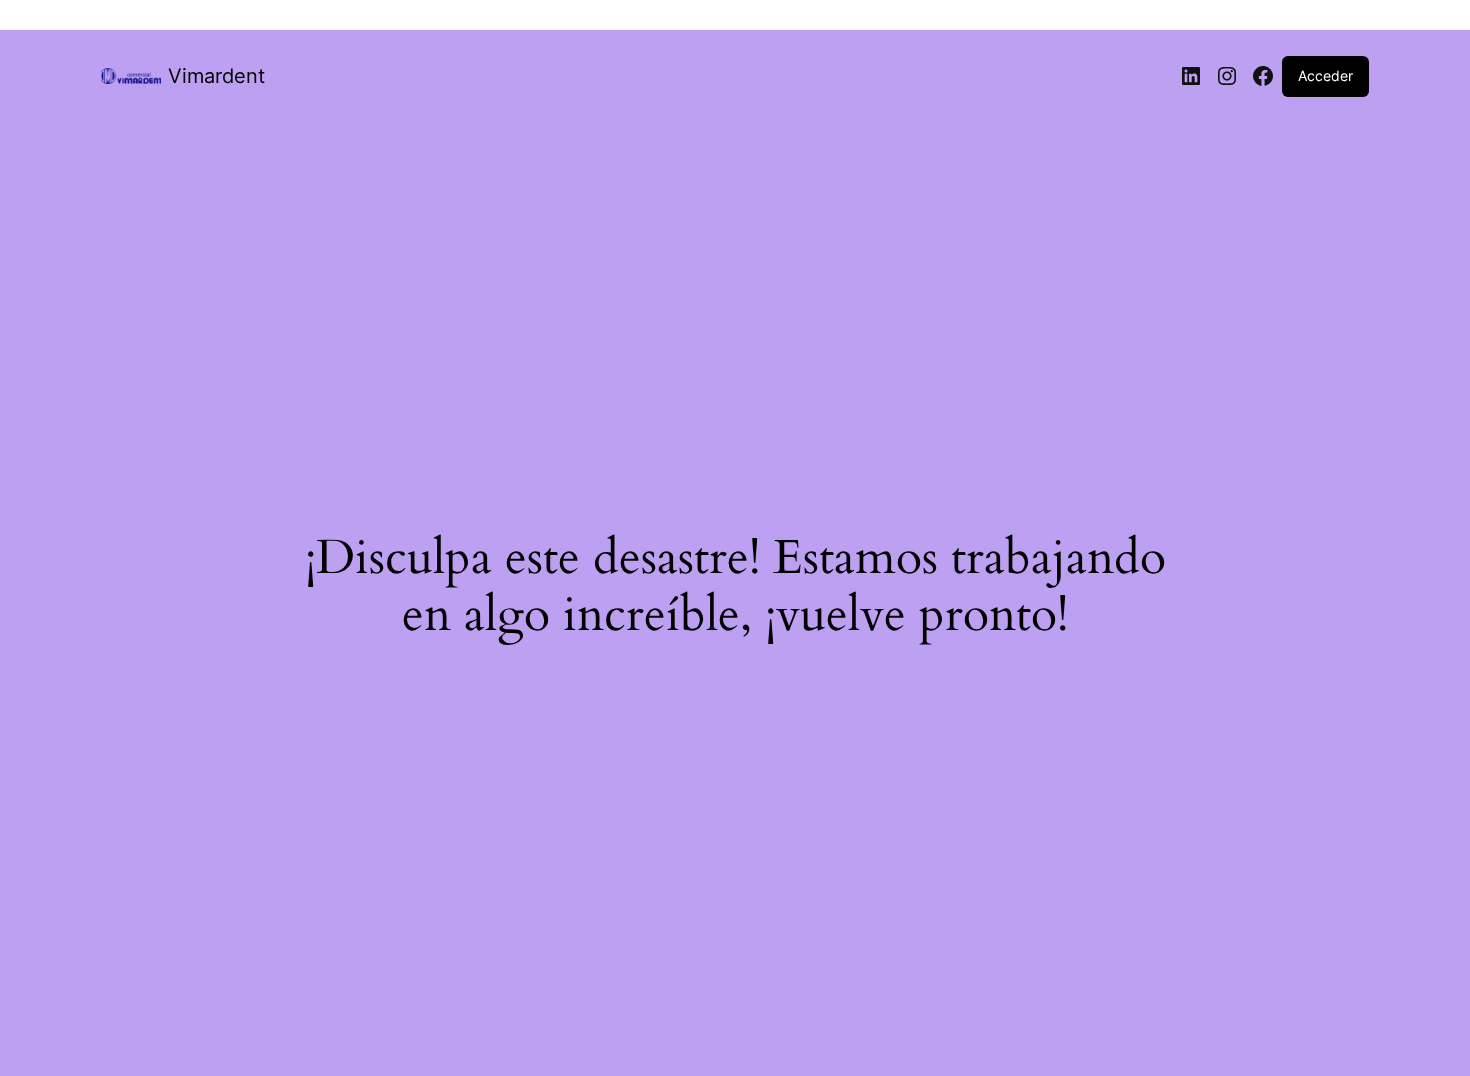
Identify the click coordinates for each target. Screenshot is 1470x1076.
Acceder (1325, 75)
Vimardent (216, 76)
